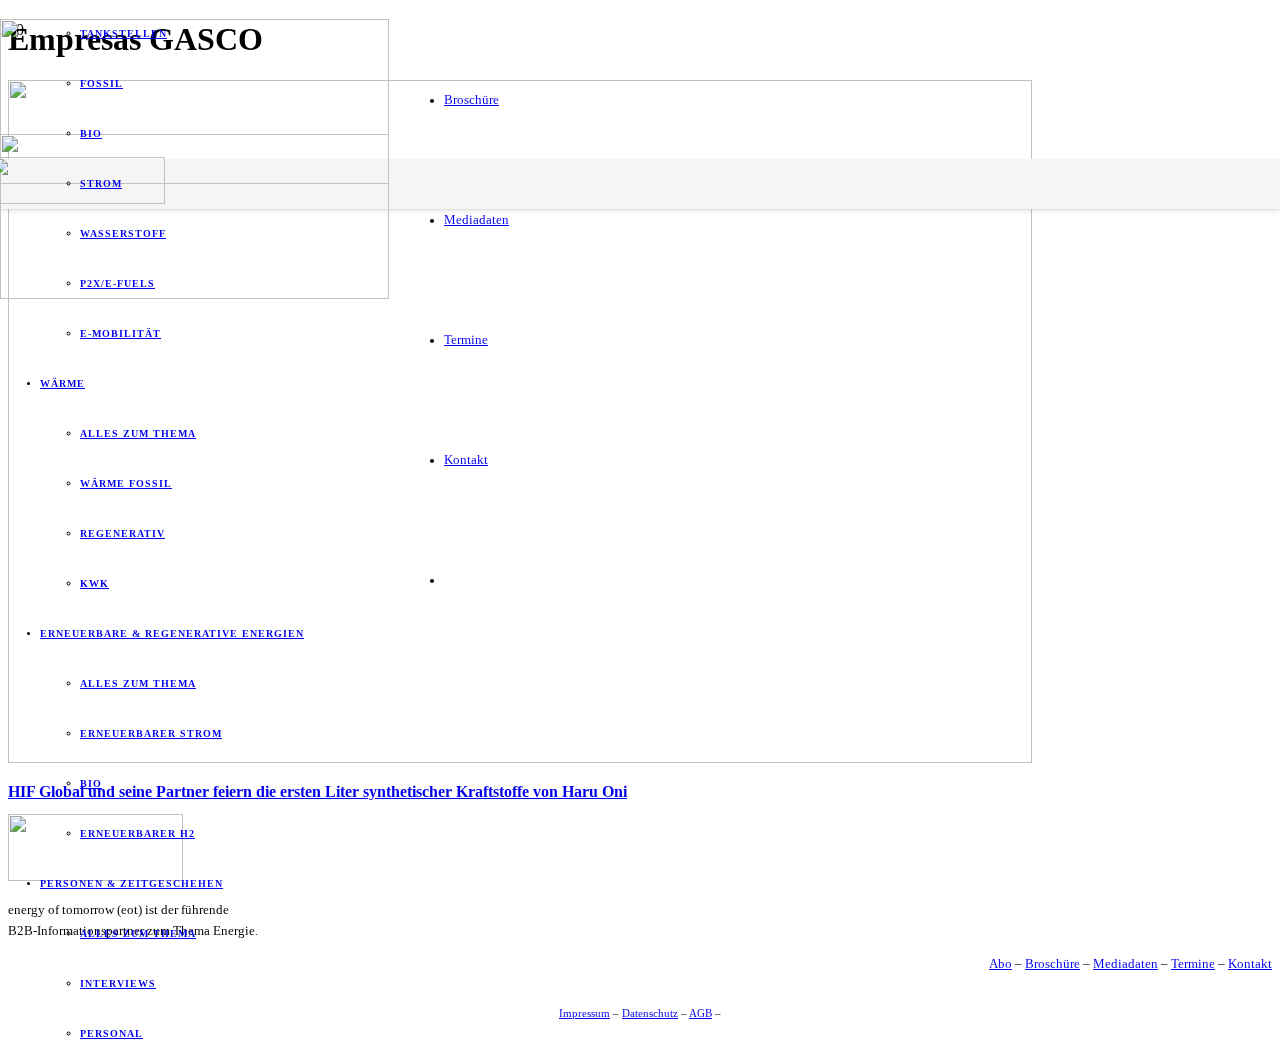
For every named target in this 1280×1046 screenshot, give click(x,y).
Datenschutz (650, 1013)
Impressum (584, 1013)
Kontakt (1250, 964)
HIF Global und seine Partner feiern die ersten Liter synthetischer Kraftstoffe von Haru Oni (317, 791)
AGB (700, 1013)
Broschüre (1052, 964)
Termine (1193, 964)
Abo (1000, 964)
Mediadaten (1125, 964)
